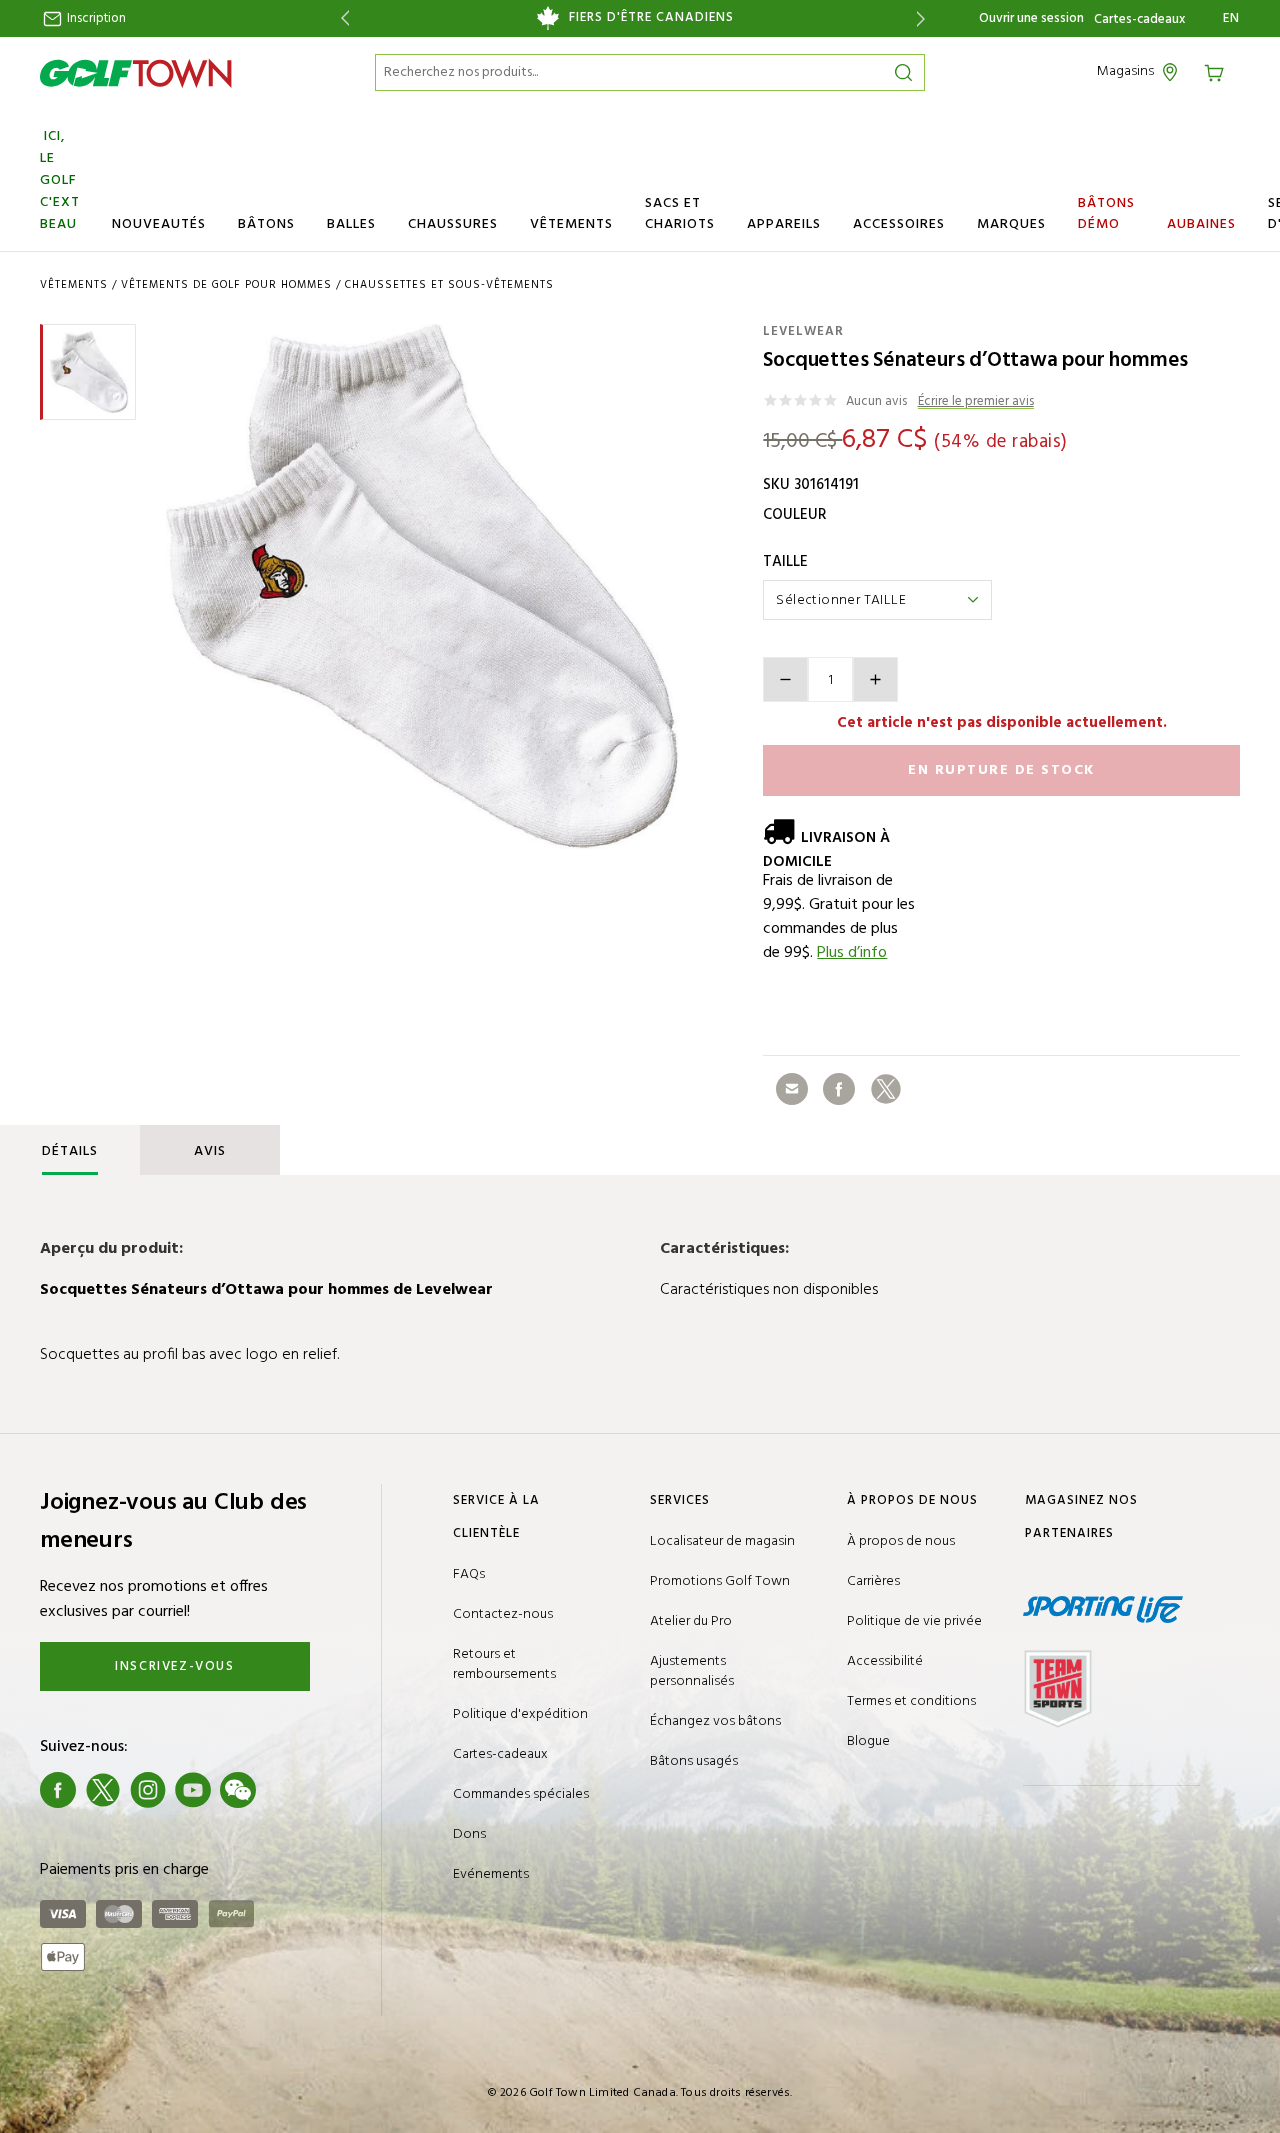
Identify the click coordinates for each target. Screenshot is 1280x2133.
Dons (469, 1834)
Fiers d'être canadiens (651, 18)
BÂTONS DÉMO (1106, 214)
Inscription (95, 18)
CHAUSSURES (453, 224)
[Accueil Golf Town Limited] (136, 73)
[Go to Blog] (283, 1790)
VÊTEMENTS (571, 224)
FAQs (469, 1574)
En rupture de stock (1001, 770)
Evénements (491, 1874)
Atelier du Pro (691, 1621)
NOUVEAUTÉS (159, 224)
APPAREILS (784, 224)
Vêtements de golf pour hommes (226, 285)
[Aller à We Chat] (238, 1790)
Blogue (868, 1741)
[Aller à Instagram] (148, 1790)
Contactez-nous (503, 1614)
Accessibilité (885, 1661)
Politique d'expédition (520, 1714)
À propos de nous (901, 1541)
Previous (341, 18)
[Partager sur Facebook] (839, 1089)
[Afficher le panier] (1221, 71)
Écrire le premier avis (976, 402)
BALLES (351, 224)
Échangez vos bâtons (715, 1721)
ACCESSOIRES (899, 224)
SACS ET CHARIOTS (680, 214)
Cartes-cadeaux (1139, 20)
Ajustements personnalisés (692, 1671)
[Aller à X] (103, 1790)
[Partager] (792, 1089)
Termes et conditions (911, 1701)
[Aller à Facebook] (58, 1790)
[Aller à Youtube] (193, 1790)
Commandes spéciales (521, 1794)
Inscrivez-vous (174, 1666)
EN (1231, 19)
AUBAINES (1201, 224)
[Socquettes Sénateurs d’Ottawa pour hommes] (423, 587)
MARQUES (1011, 224)
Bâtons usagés (694, 1761)
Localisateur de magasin (722, 1541)
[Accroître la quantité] (875, 679)
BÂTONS (266, 224)
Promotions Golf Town (720, 1581)
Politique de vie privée (914, 1621)
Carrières (873, 1581)
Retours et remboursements (504, 1664)
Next (924, 18)
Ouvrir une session (1031, 18)
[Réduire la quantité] (785, 679)
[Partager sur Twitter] (886, 1089)
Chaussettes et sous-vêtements (449, 285)
